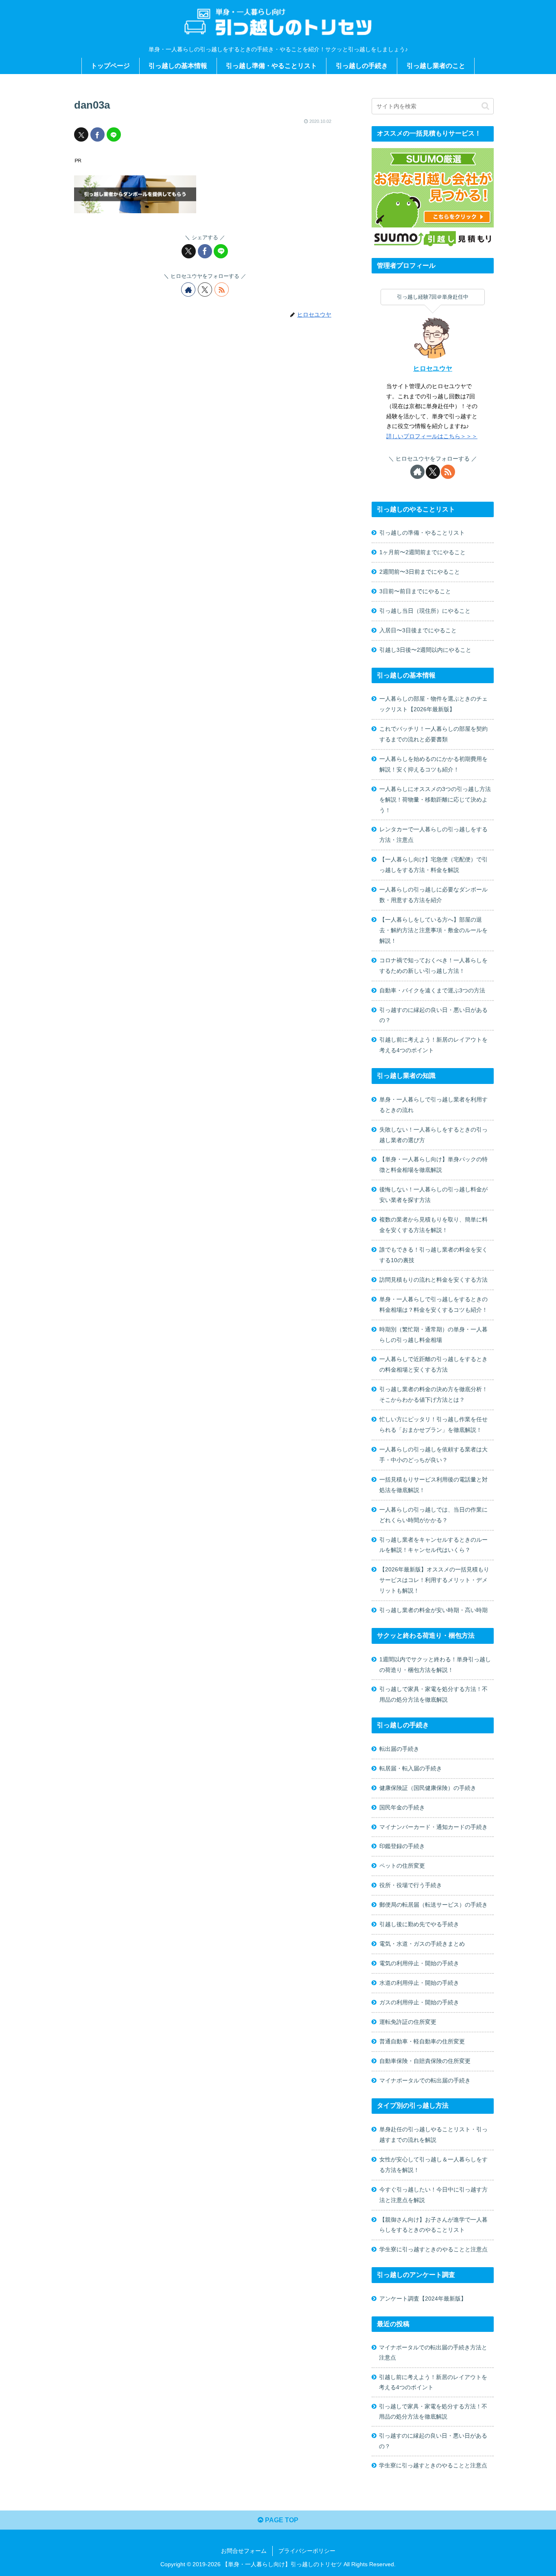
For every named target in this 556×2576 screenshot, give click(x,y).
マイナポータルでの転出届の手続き (425, 2080)
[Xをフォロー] (205, 289)
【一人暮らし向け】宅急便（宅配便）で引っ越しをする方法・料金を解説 (433, 865)
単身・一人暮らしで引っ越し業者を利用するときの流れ (433, 1105)
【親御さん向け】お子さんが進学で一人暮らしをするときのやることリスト (433, 2225)
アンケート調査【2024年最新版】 (423, 2299)
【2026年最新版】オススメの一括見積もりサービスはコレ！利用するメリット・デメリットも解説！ (434, 1580)
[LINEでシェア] (114, 134)
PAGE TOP (281, 2520)
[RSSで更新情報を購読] (222, 289)
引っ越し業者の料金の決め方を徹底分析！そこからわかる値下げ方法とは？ (433, 1394)
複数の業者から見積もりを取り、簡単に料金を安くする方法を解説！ (433, 1225)
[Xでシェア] (81, 134)
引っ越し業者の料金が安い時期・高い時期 (433, 1610)
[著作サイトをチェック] (188, 289)
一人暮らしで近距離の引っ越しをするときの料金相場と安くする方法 (433, 1364)
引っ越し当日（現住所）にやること (425, 611)
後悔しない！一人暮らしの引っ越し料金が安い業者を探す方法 (433, 1195)
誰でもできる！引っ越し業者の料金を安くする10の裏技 (433, 1255)
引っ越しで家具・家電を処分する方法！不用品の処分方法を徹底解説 (433, 1694)
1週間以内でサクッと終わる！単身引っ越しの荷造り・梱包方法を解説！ (435, 1665)
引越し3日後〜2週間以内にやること (425, 650)
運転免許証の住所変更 (408, 2022)
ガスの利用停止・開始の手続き (419, 2002)
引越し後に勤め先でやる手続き (419, 1924)
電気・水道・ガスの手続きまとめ (422, 1944)
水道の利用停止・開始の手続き (419, 1983)
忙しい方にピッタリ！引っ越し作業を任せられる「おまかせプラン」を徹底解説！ (433, 1425)
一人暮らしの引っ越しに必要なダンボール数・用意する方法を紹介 (433, 895)
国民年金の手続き (402, 1807)
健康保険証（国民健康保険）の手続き (428, 1788)
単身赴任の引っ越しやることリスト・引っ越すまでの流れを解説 (433, 2135)
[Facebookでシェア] (97, 134)
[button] (485, 106)
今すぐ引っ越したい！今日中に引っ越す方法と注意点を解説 (433, 2195)
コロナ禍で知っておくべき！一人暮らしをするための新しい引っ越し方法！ (433, 966)
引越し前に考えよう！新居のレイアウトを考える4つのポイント (433, 1045)
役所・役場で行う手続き (411, 1885)
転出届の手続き (399, 1749)
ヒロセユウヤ (433, 368)
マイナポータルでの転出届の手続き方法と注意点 (433, 2352)
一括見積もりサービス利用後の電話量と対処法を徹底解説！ (433, 1485)
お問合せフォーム (244, 2551)
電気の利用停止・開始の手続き (419, 1963)
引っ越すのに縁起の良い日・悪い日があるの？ (433, 1015)
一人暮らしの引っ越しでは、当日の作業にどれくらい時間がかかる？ (433, 1515)
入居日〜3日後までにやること (418, 630)
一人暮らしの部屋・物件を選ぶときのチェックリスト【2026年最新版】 (433, 704)
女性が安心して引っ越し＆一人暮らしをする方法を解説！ (433, 2165)
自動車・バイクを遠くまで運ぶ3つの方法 (432, 990)
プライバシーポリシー (307, 2551)
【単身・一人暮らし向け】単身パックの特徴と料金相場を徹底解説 (433, 1165)
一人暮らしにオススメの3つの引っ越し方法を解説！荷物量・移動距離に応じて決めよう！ (435, 800)
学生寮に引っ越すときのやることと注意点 (433, 2249)
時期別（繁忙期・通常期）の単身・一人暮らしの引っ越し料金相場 (433, 1335)
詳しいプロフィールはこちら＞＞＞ (432, 436)
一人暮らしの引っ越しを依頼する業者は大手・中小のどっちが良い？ (433, 1455)
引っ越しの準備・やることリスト (422, 533)
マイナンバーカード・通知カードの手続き (433, 1827)
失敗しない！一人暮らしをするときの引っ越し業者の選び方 (433, 1135)
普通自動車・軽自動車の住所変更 (422, 2041)
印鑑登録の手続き (402, 1846)
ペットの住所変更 (402, 1866)
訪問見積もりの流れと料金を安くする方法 (433, 1280)
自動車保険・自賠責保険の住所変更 (425, 2061)
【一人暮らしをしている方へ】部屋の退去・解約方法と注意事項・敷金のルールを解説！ (433, 930)
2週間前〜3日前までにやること (420, 572)
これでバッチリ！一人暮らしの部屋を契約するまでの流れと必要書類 (433, 734)
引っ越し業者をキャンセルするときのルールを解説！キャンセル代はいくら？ (433, 1545)
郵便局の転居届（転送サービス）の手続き (433, 1905)
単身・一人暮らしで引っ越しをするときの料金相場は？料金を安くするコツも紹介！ (433, 1304)
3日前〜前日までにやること (415, 591)
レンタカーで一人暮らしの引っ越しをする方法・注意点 (433, 835)
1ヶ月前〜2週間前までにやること (422, 552)
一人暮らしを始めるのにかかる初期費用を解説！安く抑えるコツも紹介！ (433, 764)
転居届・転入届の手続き (411, 1768)
